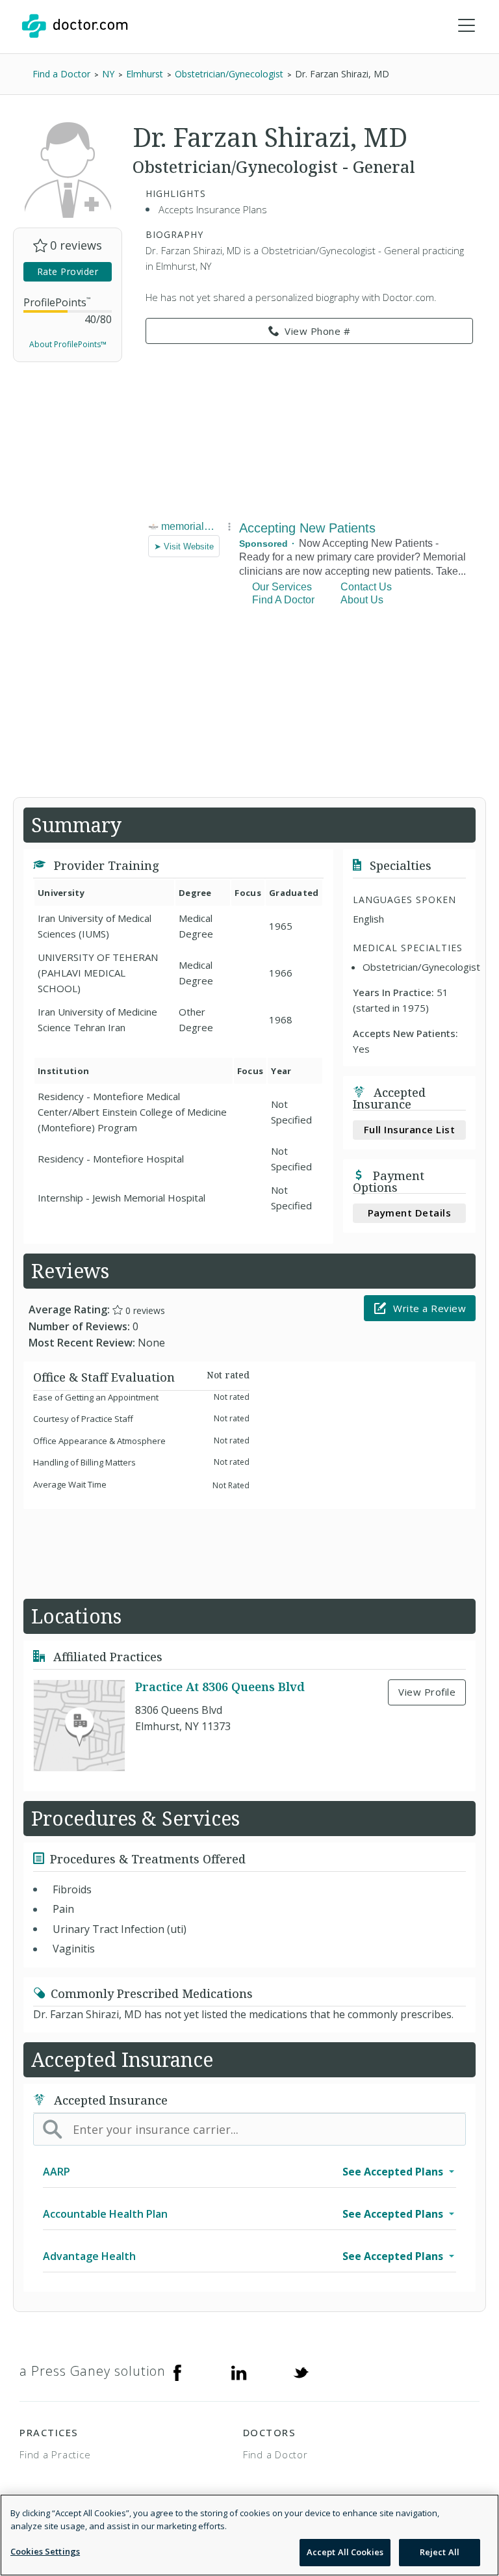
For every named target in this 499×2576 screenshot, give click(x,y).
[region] (249, 2535)
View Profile (427, 1692)
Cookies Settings (45, 2551)
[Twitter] (301, 2371)
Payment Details (410, 1213)
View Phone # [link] (317, 331)
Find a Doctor (275, 2454)
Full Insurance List (410, 1129)
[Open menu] (467, 26)
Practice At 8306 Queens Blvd (220, 1687)
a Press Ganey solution (93, 2371)
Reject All (440, 2552)
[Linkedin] (239, 2371)
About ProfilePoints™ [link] (68, 344)
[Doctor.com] (75, 26)
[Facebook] (177, 2371)
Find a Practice (55, 2454)
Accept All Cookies (345, 2552)
